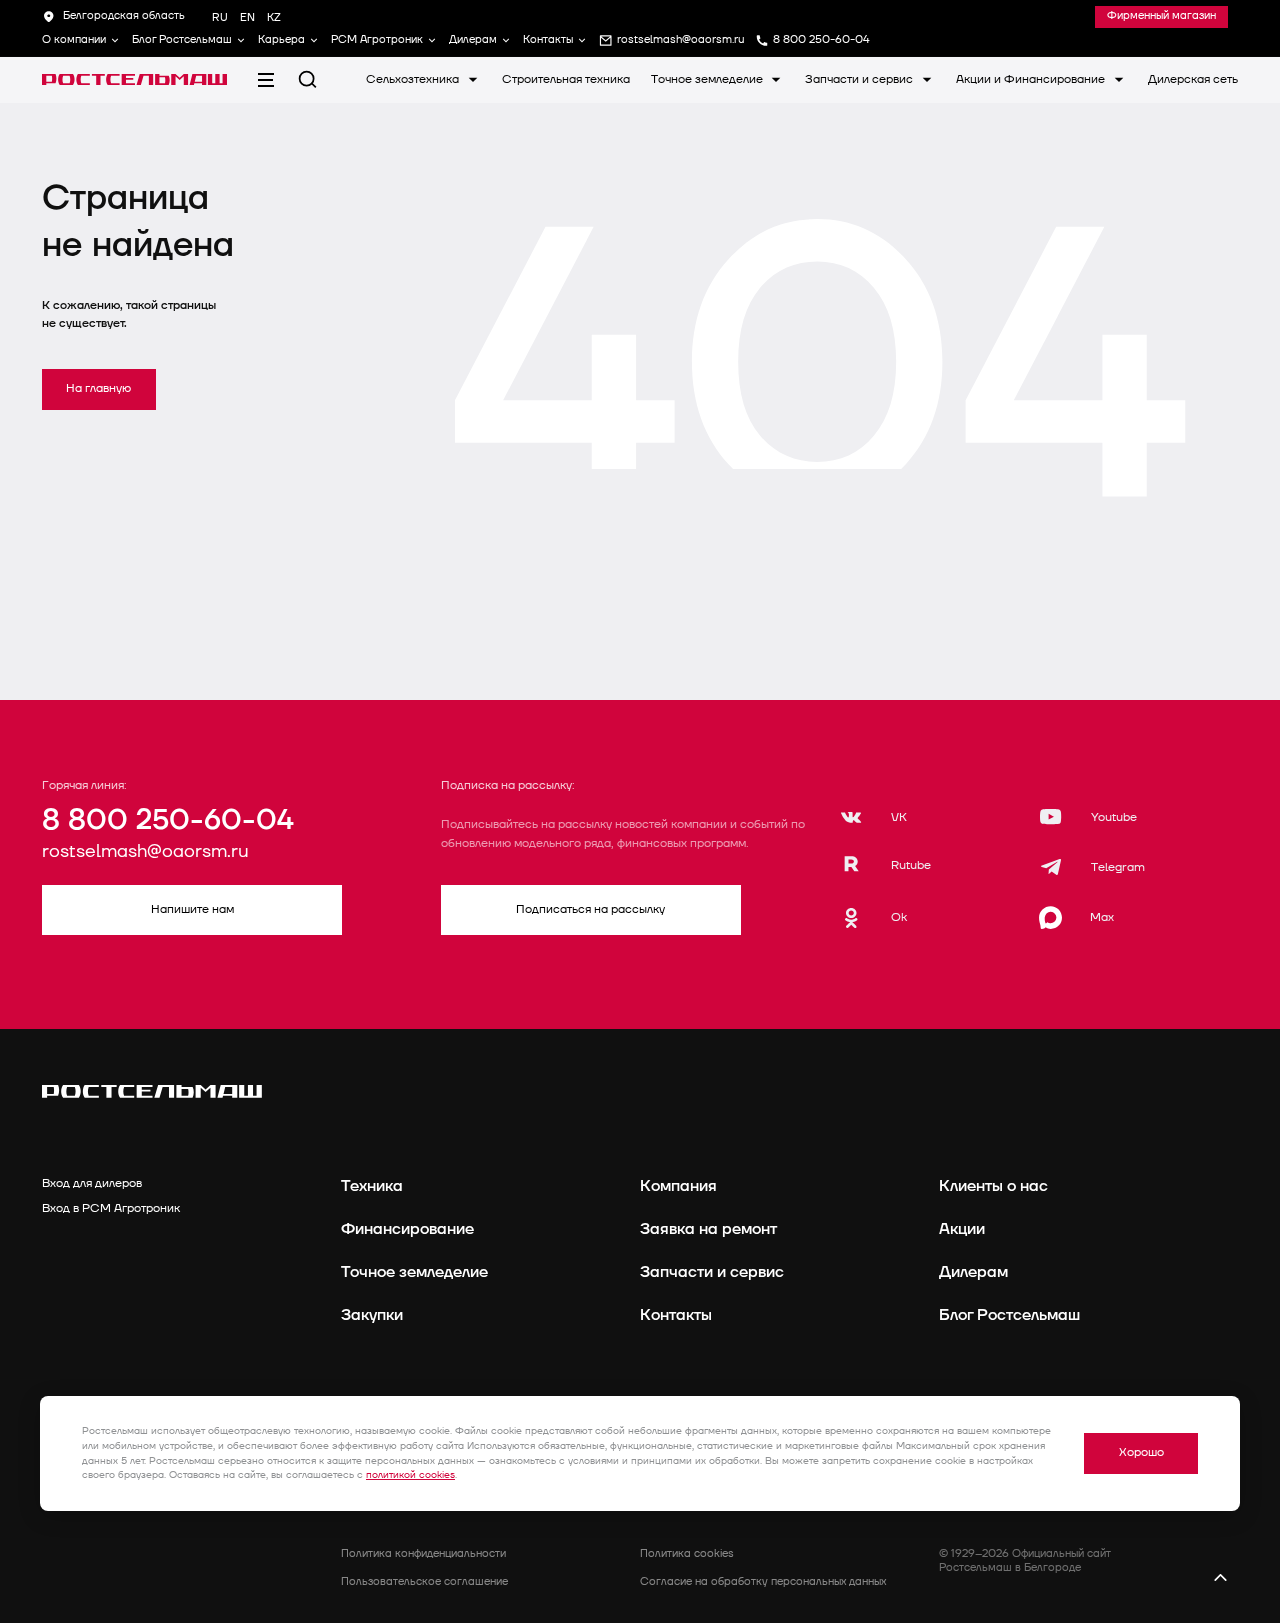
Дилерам (473, 40)
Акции (962, 1229)
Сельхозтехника (414, 79)
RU (220, 17)
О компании (74, 40)
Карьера (281, 40)
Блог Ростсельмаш (182, 40)
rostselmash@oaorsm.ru (145, 852)
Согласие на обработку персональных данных (763, 1581)
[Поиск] (307, 79)
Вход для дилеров (92, 1183)
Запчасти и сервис (860, 79)
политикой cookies (410, 1475)
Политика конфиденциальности (423, 1553)
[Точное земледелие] (134, 80)
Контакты (548, 40)
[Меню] (265, 79)
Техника (372, 1186)
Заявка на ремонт (708, 1229)
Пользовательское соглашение (424, 1581)
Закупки (372, 1315)
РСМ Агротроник (377, 40)
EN (247, 17)
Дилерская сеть (1193, 79)
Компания (678, 1186)
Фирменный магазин (1161, 16)
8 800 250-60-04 (167, 820)
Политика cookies (687, 1553)
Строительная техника (566, 79)
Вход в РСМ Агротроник (111, 1208)
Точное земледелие (708, 79)
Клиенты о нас (993, 1186)
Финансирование (407, 1229)
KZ (274, 17)
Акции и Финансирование (1032, 79)
